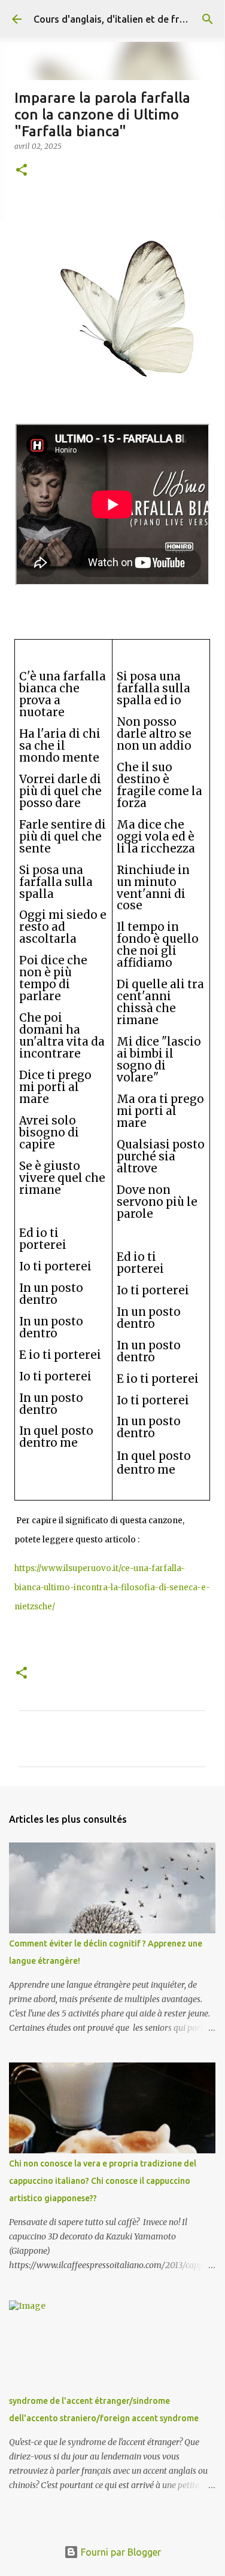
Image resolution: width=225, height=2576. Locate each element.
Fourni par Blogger (120, 2552)
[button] (22, 171)
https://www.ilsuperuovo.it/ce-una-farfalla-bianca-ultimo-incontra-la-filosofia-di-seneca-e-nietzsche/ (112, 1588)
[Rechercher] (208, 19)
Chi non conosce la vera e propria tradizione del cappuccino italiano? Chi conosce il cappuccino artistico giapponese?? (103, 2181)
